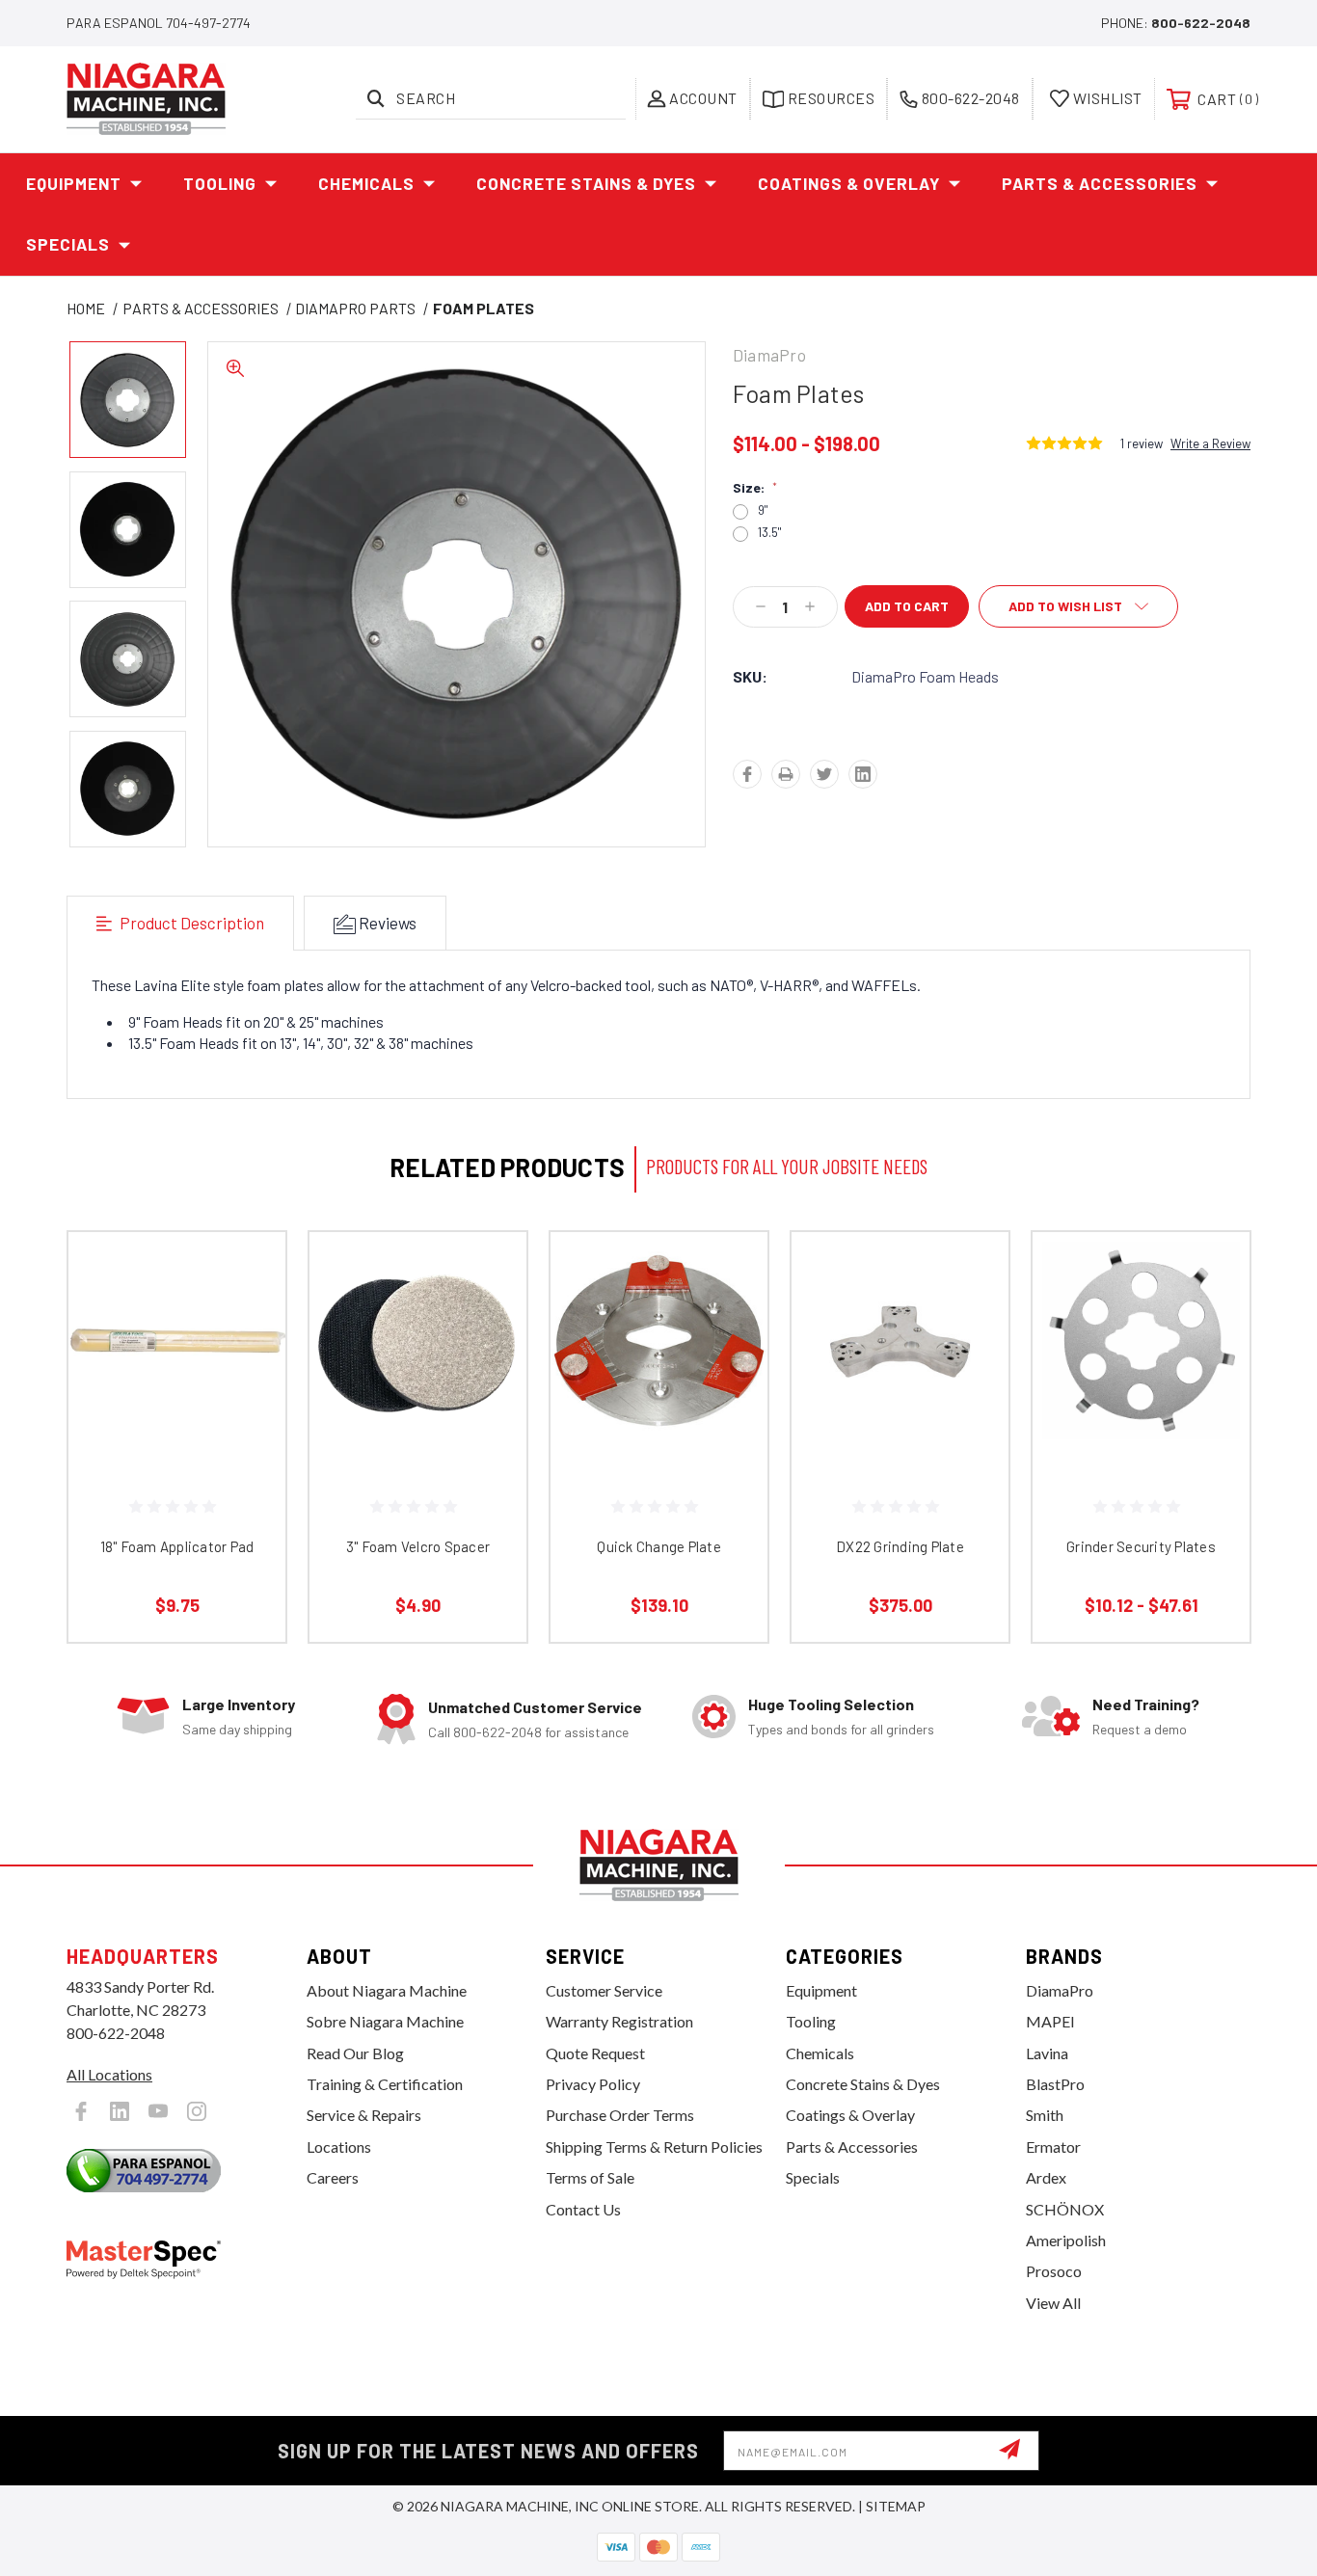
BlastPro (1055, 2084)
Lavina (1047, 2053)
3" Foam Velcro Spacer (418, 1546)
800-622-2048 (1201, 23)
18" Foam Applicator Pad (177, 1546)
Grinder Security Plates (1141, 1546)
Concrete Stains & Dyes (586, 183)
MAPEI (1050, 2021)
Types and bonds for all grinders (841, 1729)
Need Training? (1146, 1704)
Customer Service (604, 1990)
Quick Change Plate (659, 1546)
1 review (1142, 443)
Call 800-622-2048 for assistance (528, 1732)
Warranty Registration (619, 2021)
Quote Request (595, 2053)
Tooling (220, 183)
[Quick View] (247, 1271)
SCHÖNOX (1065, 2209)
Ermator (1053, 2147)
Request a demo (1140, 1729)
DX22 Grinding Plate (900, 1546)
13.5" (769, 533)
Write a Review (1210, 443)
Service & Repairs (364, 2115)
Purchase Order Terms (620, 2115)
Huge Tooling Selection (831, 1704)
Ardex (1046, 2177)
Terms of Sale (590, 2177)
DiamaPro (1060, 1990)
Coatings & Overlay (849, 183)
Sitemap (896, 2506)
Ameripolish (1066, 2240)
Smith (1045, 2115)
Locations (339, 2147)
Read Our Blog (355, 2053)
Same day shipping (237, 1729)
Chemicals (366, 183)
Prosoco (1054, 2271)
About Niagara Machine (387, 1990)
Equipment (74, 183)
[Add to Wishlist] (247, 1320)
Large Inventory (239, 1704)
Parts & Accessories (1100, 183)
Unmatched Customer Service (535, 1707)
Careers (333, 2177)
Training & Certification (385, 2084)
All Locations (109, 2074)
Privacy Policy (593, 2084)
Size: (755, 488)
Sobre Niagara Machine (385, 2021)
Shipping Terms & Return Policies (654, 2147)
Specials (68, 244)
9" (763, 510)
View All (1053, 2303)
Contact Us (583, 2209)
